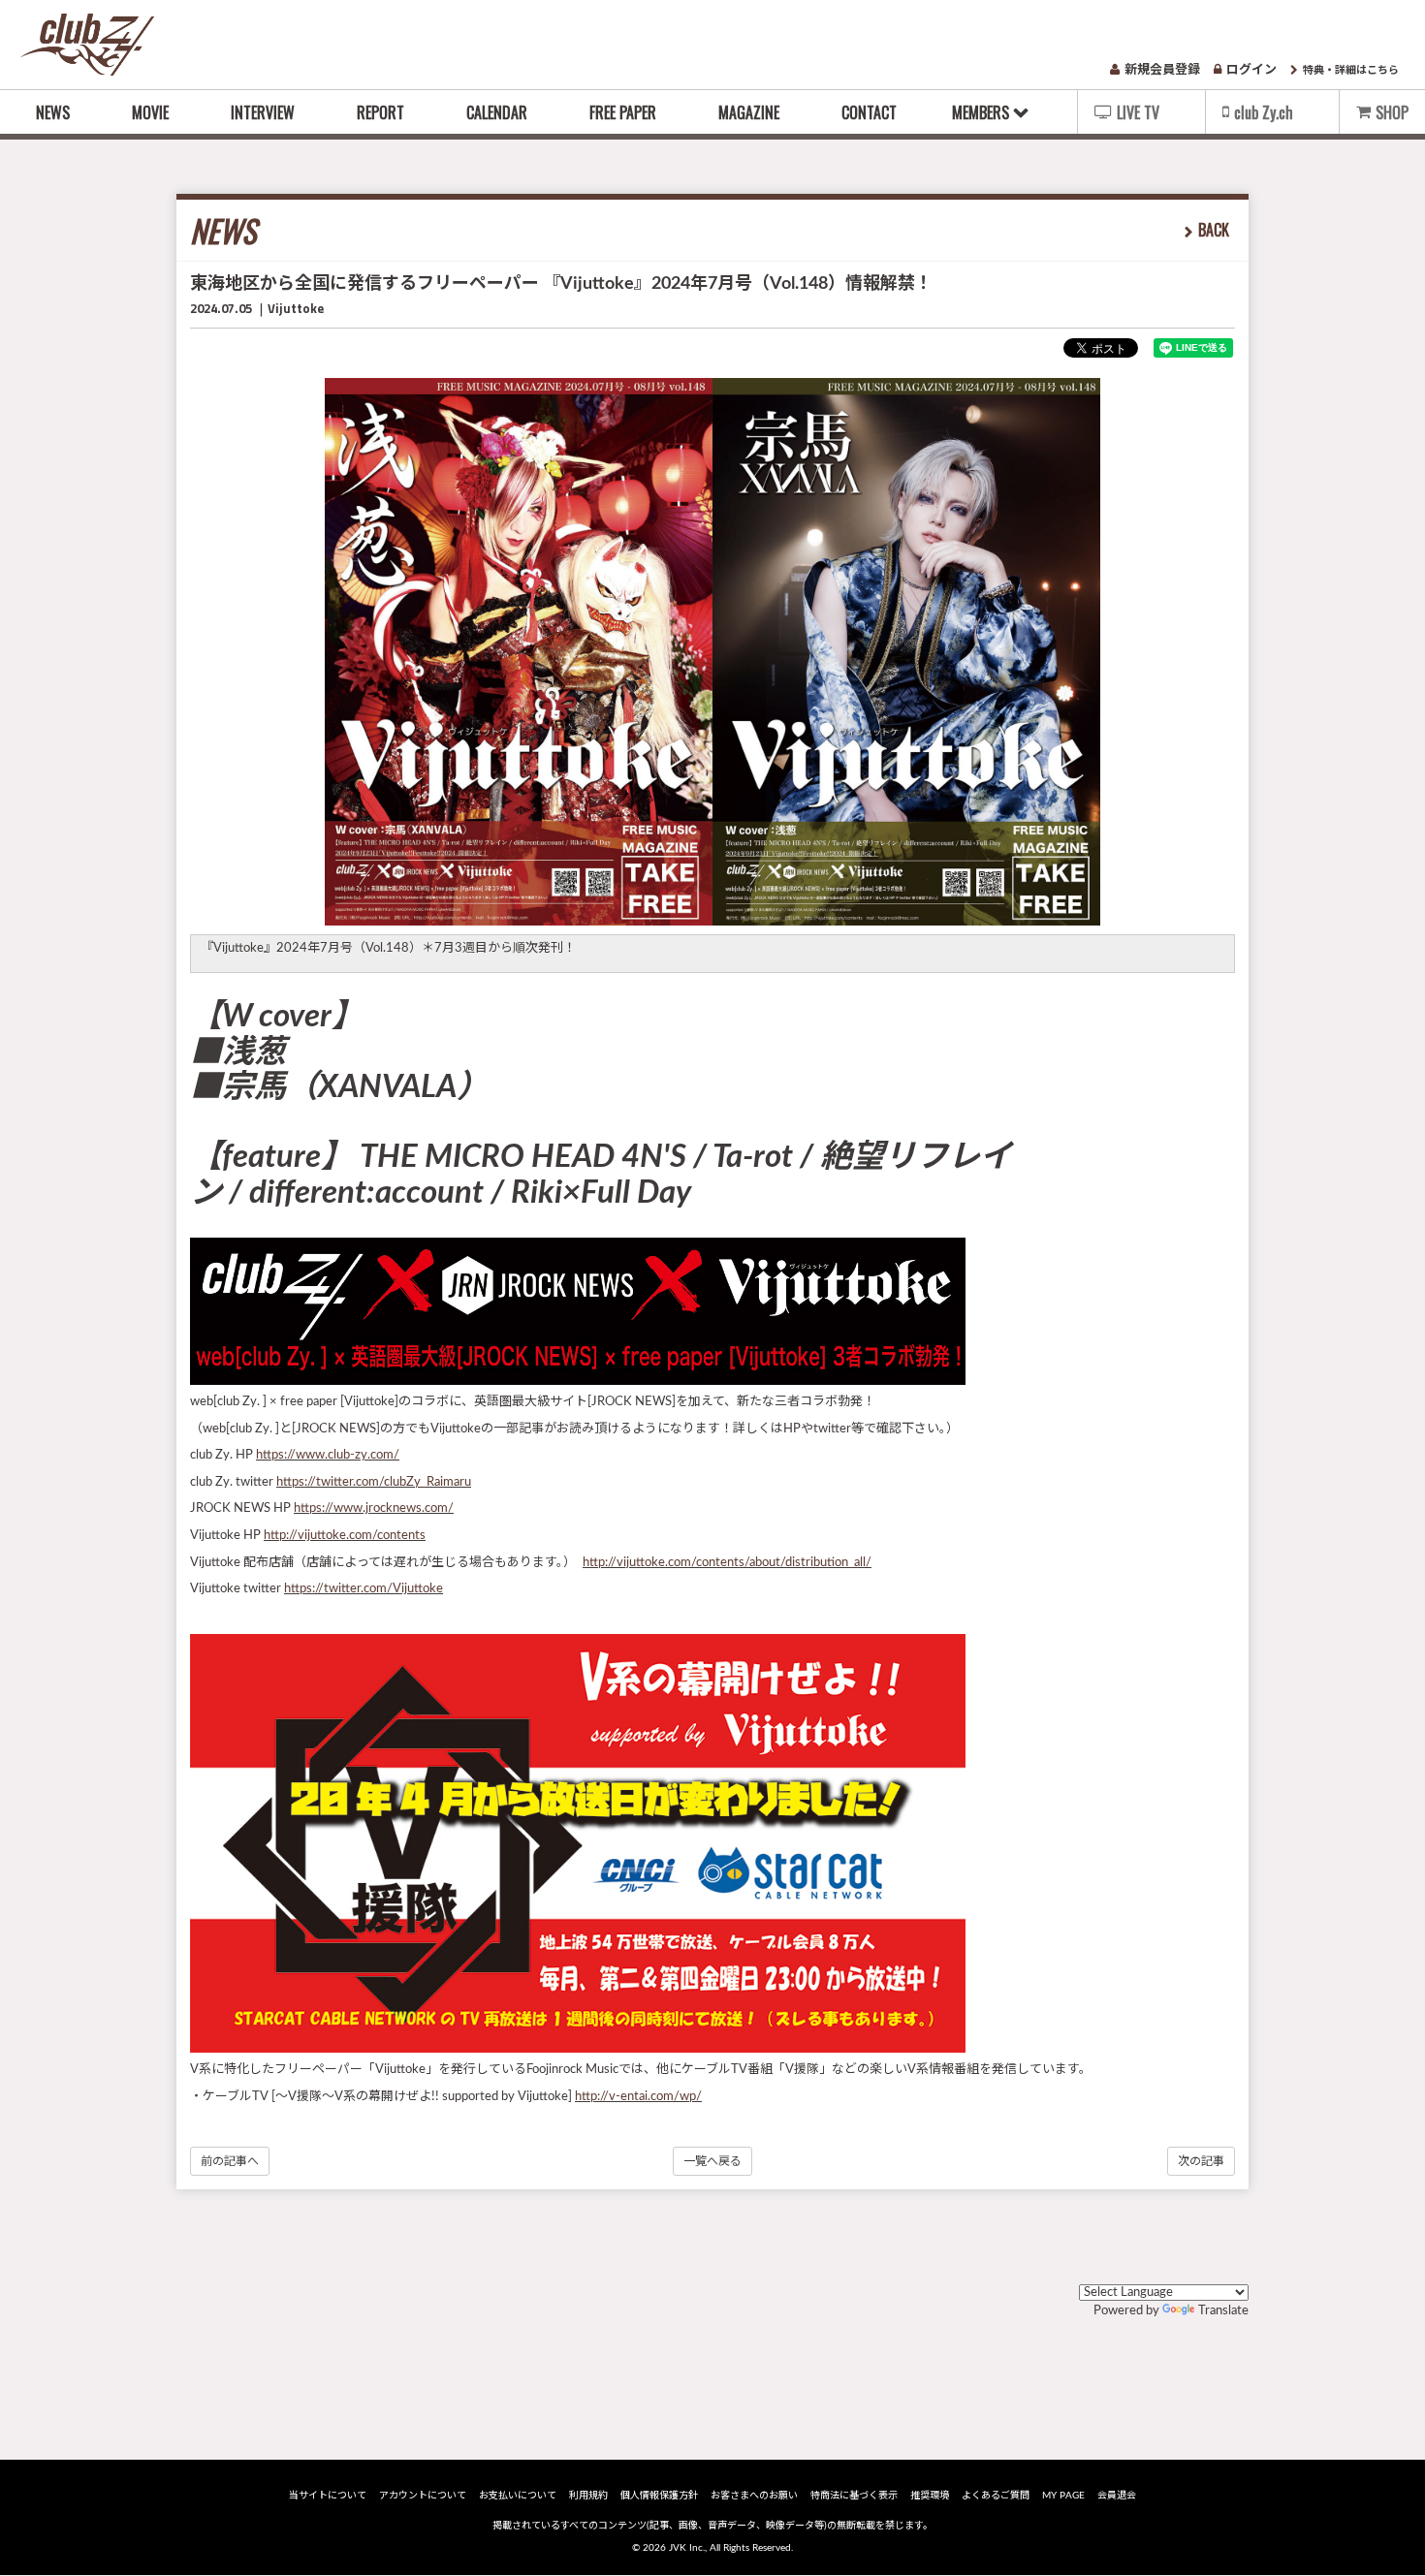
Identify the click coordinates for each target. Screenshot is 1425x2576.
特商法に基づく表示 (854, 2496)
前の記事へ (230, 2161)
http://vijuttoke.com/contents (345, 1536)
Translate (1223, 2311)
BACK (1214, 230)
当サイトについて (328, 2496)
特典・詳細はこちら (1351, 70)
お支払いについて (518, 2496)
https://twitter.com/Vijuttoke (364, 1589)
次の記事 (1201, 2161)
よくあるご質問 (996, 2496)
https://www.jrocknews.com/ (374, 1508)
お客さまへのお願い (754, 2496)
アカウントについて (423, 2496)
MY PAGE (1063, 2496)
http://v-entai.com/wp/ (638, 2097)
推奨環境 (930, 2496)
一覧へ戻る (712, 2161)
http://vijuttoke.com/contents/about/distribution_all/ (727, 1563)
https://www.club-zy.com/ (328, 1455)
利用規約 (588, 2496)
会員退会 (1117, 2496)
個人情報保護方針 (659, 2496)
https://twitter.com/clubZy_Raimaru (374, 1482)
